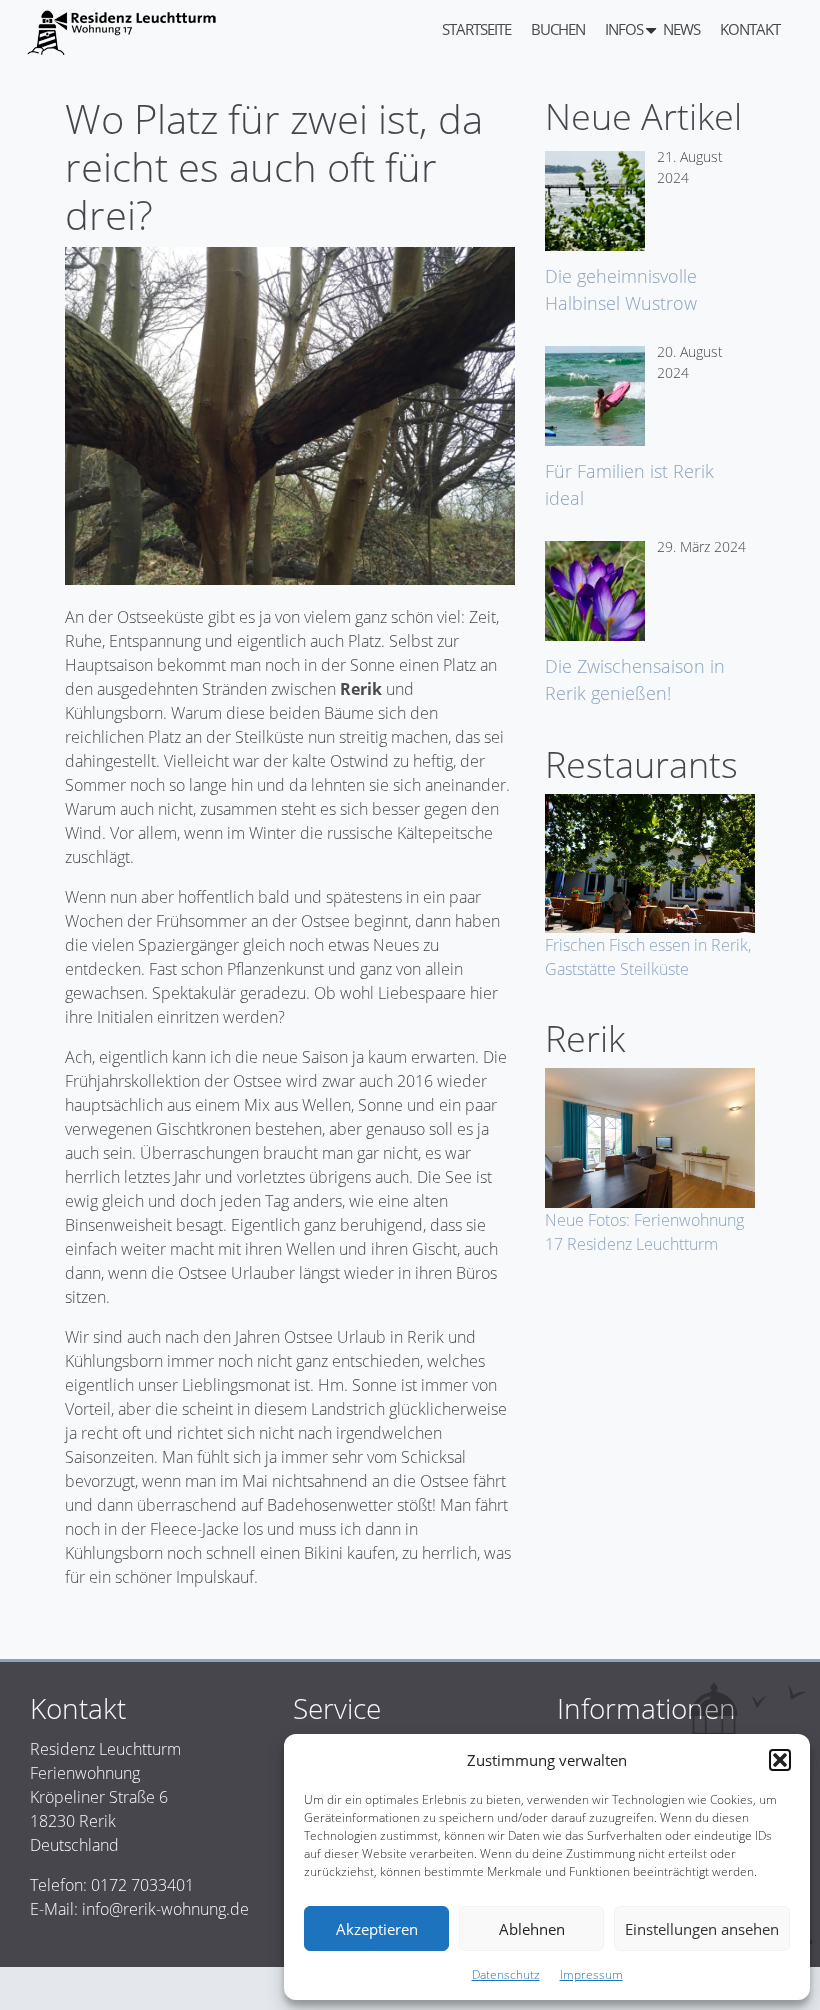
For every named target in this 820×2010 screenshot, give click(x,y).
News (681, 29)
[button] (780, 1760)
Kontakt (750, 29)
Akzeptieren (377, 1929)
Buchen (558, 29)
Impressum (591, 1974)
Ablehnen (532, 1929)
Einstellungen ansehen (702, 1929)
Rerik (361, 689)
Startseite (476, 29)
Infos (624, 29)
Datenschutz (506, 1974)
